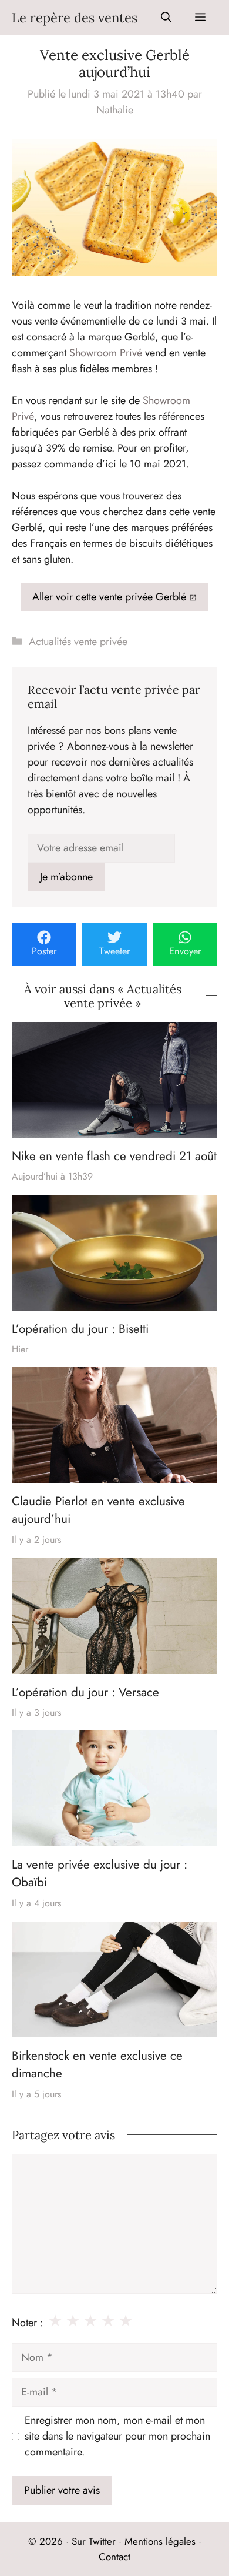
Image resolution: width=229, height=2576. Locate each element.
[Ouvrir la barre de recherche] (166, 18)
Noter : (27, 2323)
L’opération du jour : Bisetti (80, 1329)
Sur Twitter (94, 2541)
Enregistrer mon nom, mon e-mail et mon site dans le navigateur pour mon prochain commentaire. (117, 2436)
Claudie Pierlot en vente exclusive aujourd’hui (98, 1510)
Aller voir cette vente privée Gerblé (109, 597)
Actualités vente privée (78, 642)
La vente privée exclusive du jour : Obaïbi (100, 1873)
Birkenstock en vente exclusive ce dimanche (97, 2064)
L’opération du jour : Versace (85, 1692)
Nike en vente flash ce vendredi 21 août (114, 1156)
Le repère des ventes (75, 18)
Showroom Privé (106, 353)
